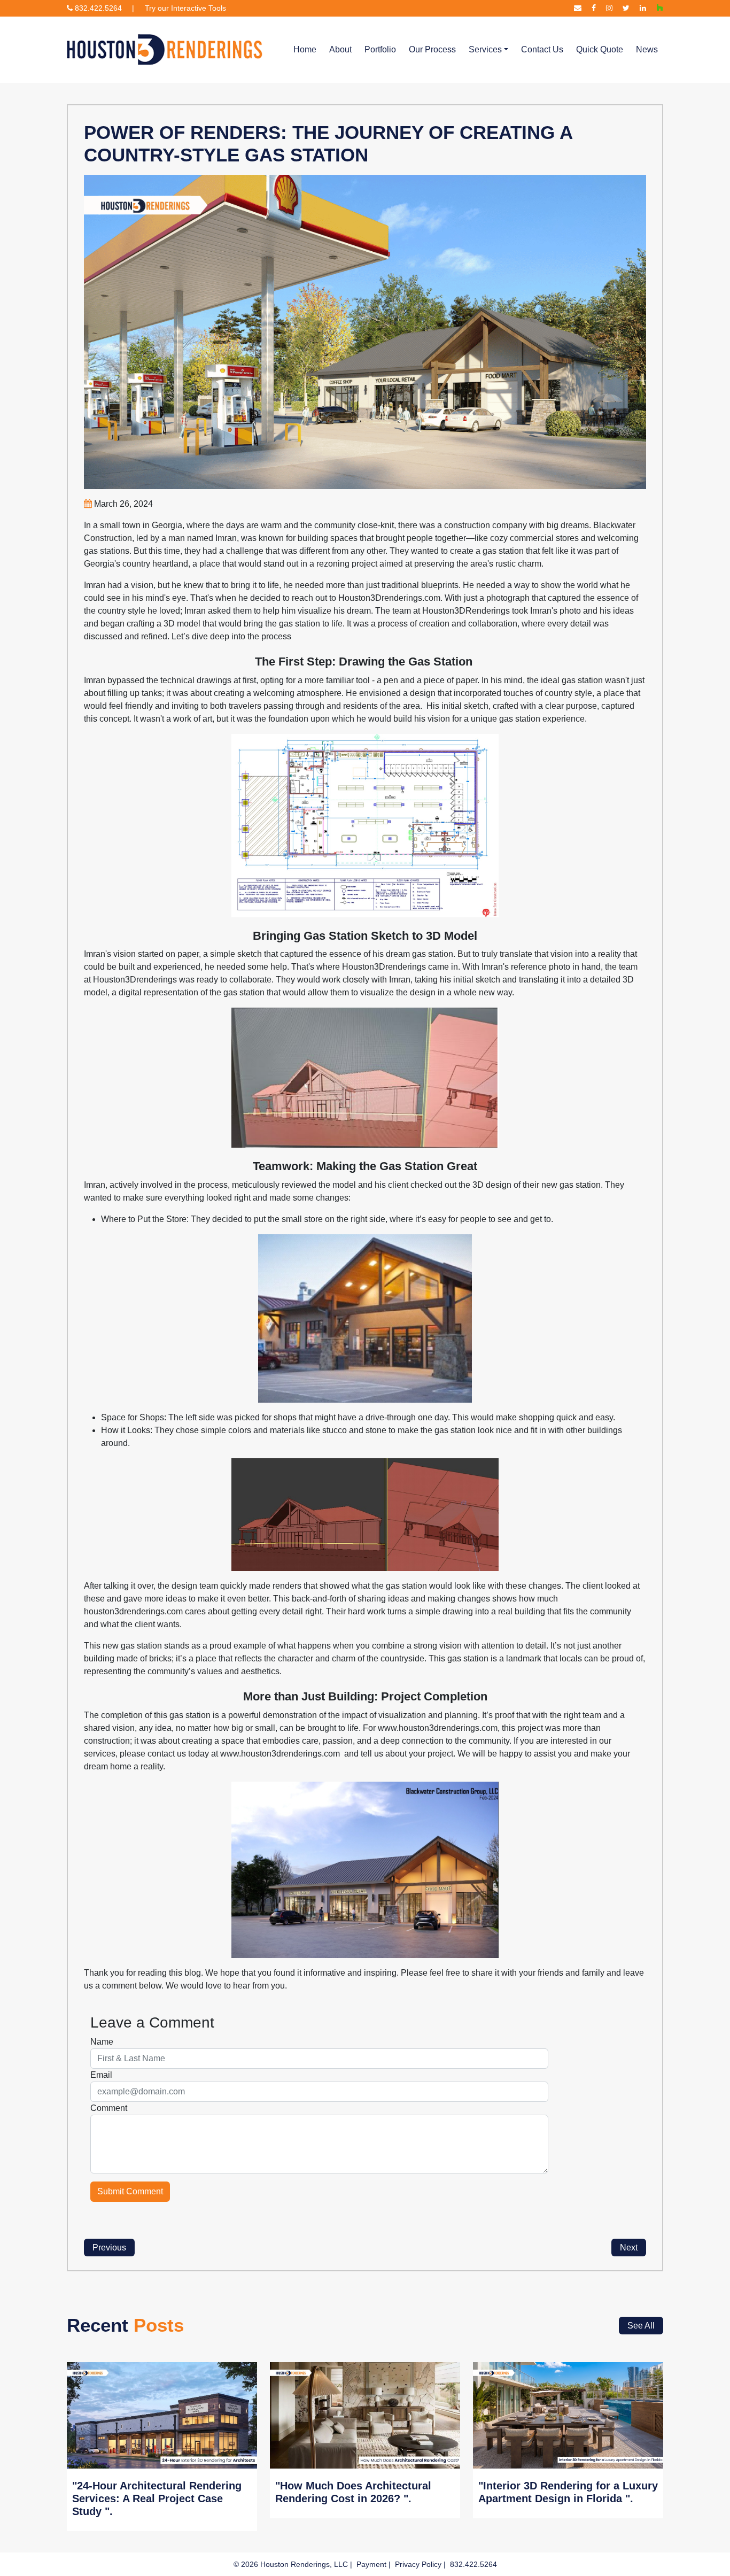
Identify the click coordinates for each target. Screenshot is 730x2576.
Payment (371, 2564)
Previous (109, 2248)
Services (485, 49)
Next (629, 2248)
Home (305, 49)
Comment (109, 2108)
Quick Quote (600, 49)
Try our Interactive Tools (185, 8)
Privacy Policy (418, 2564)
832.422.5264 (97, 8)
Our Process (432, 49)
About (340, 49)
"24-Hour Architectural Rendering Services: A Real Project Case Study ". (157, 2498)
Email (101, 2075)
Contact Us (542, 49)
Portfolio (380, 49)
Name (102, 2042)
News (647, 49)
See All (641, 2326)
